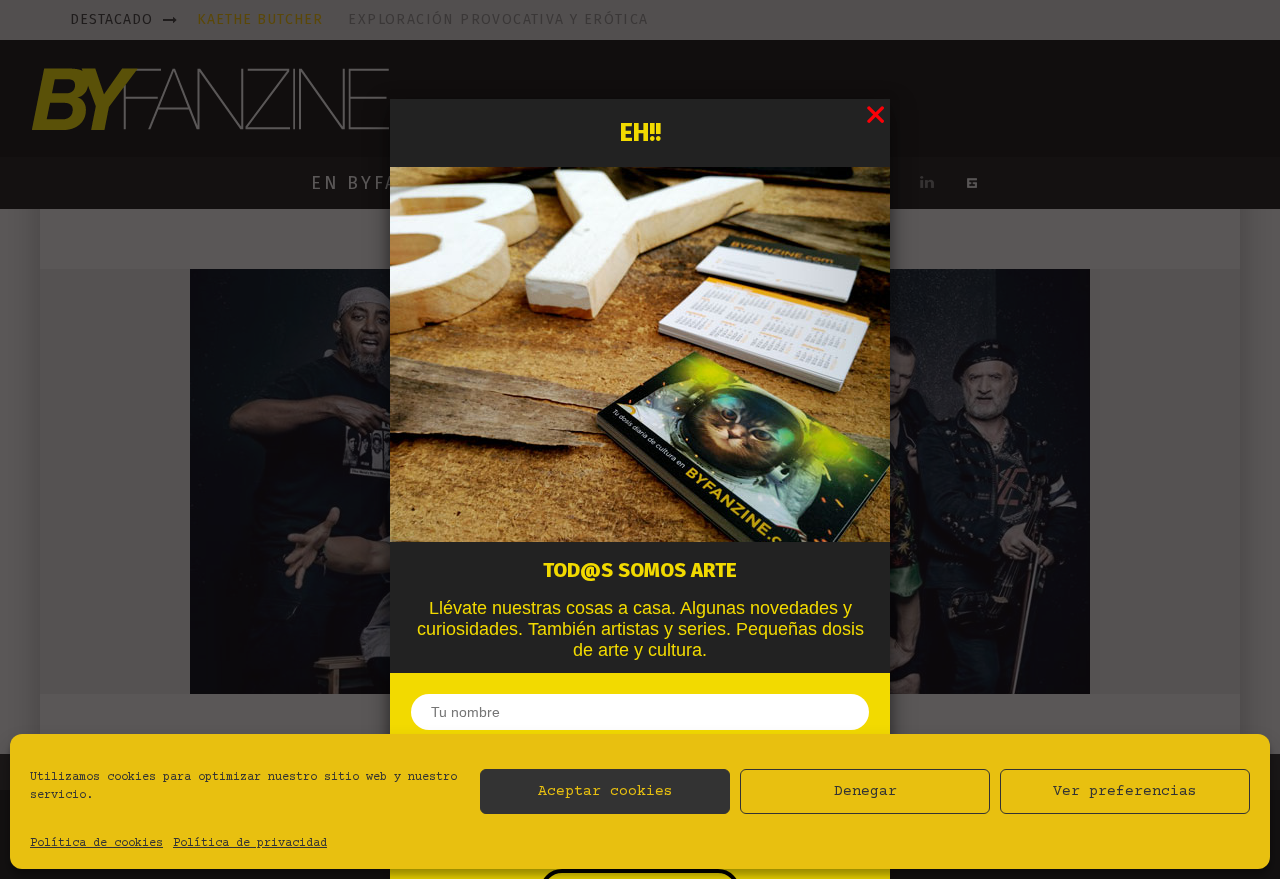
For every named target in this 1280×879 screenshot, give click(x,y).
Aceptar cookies (605, 791)
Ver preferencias (1125, 791)
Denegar (865, 791)
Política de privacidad (250, 843)
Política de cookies (96, 843)
